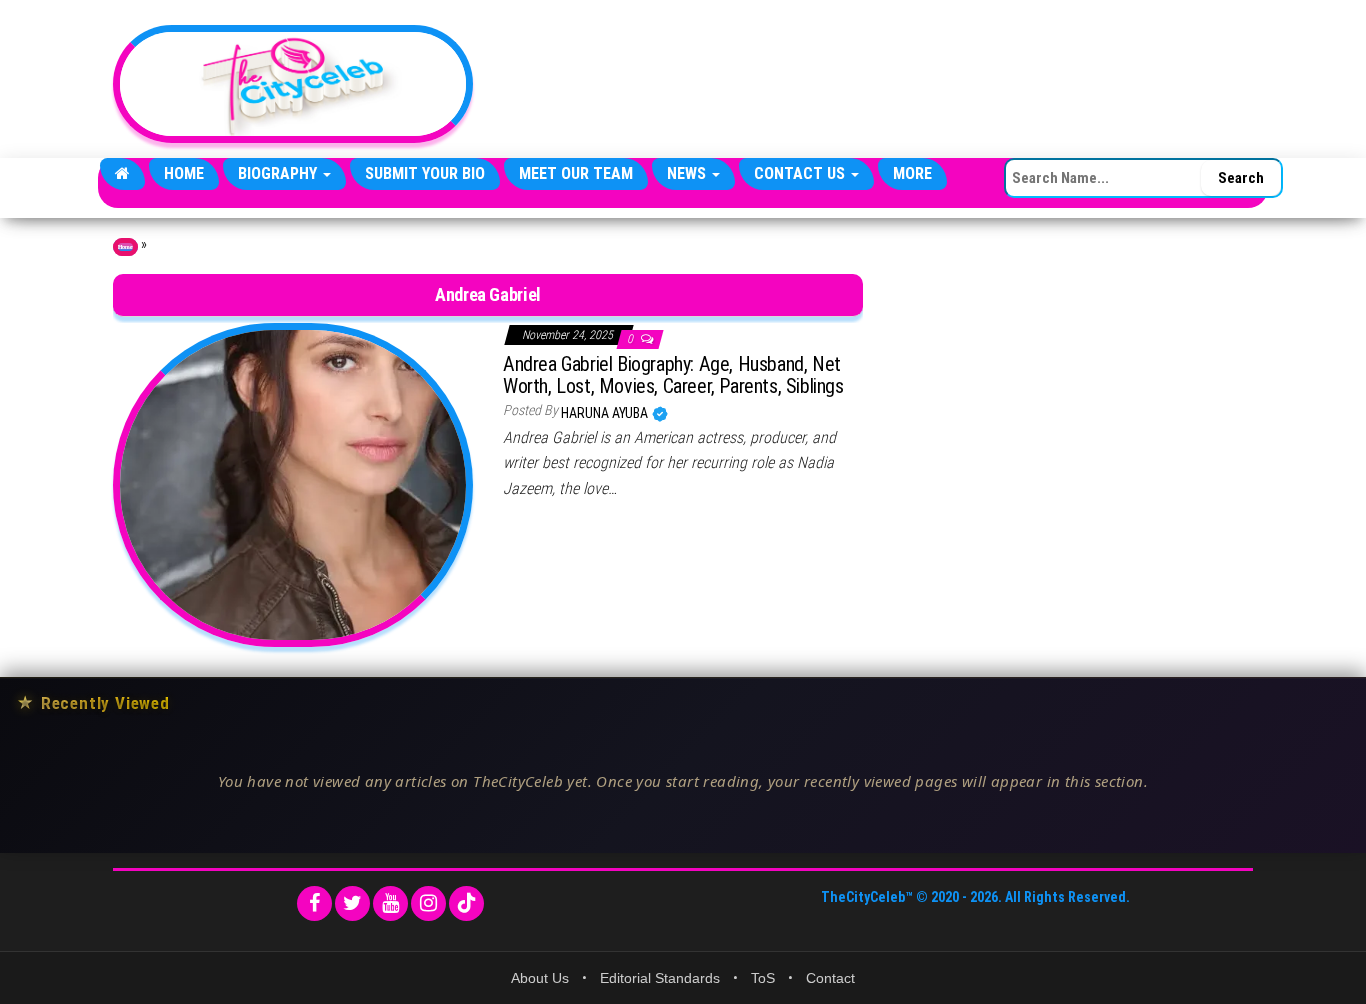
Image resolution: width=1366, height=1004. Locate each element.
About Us (540, 978)
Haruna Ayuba (606, 413)
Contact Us (801, 173)
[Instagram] (428, 903)
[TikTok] (466, 903)
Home (184, 173)
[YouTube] (390, 903)
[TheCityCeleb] (122, 174)
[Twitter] (352, 903)
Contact (830, 978)
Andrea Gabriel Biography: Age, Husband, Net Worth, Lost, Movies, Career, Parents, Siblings (673, 375)
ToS (763, 978)
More (912, 173)
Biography (279, 173)
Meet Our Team (576, 173)
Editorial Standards (660, 978)
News (688, 173)
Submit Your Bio (425, 173)
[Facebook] (314, 903)
